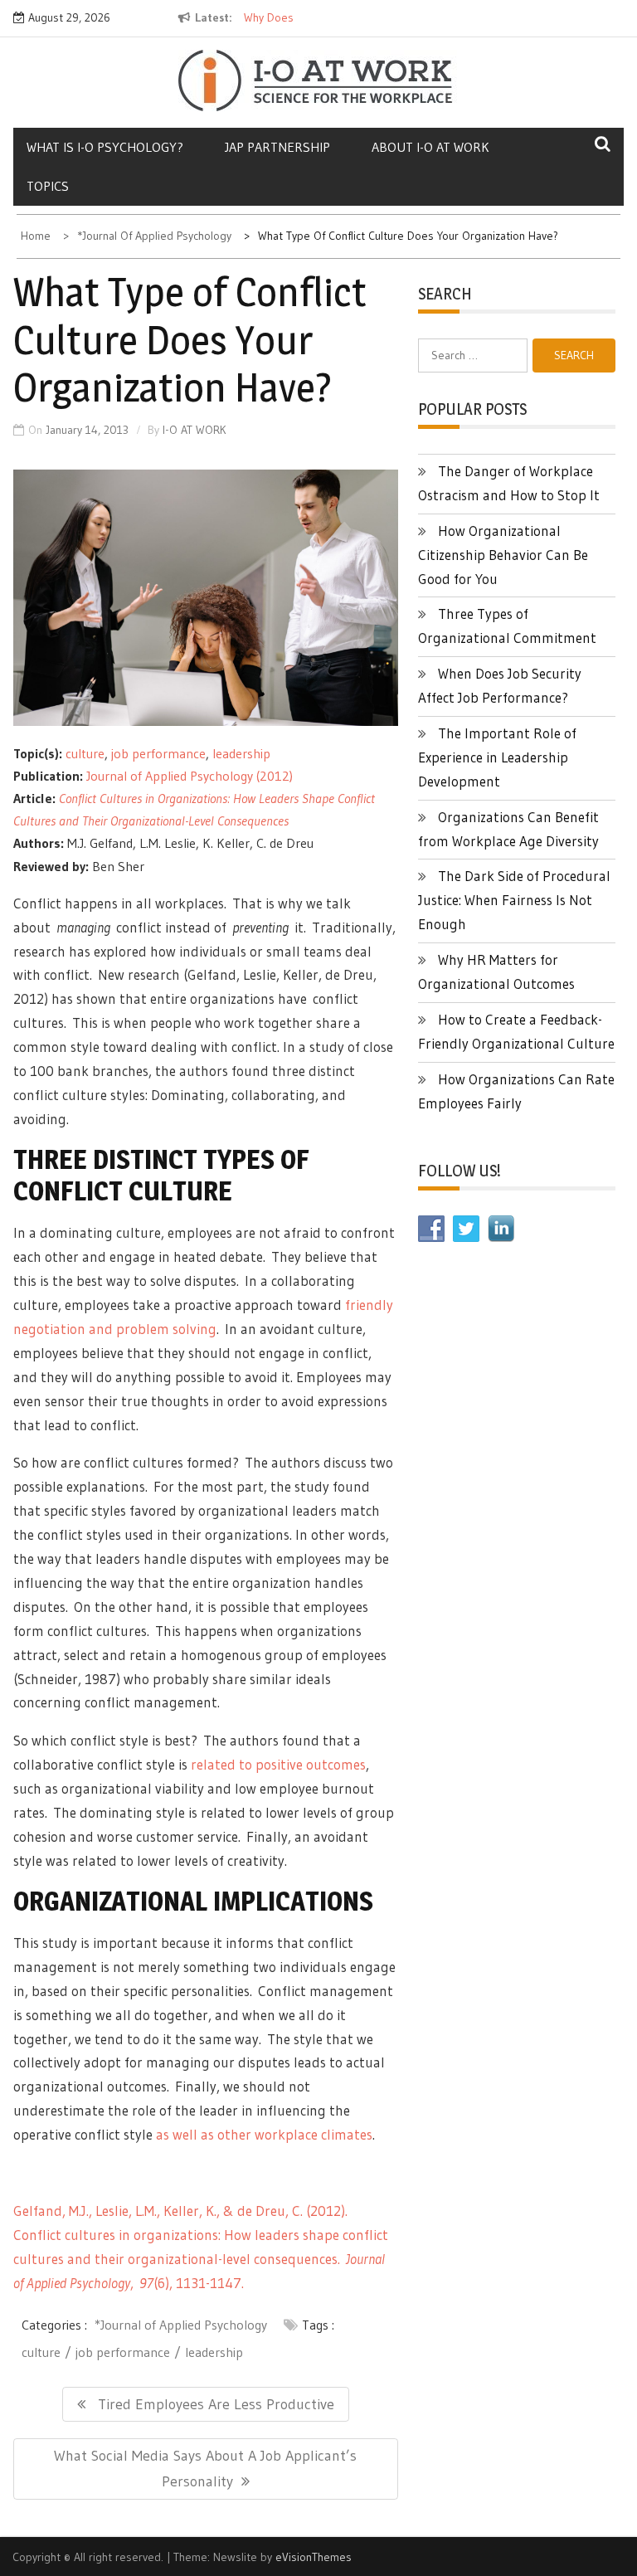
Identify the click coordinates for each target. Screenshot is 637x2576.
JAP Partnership (277, 147)
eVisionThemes (314, 2557)
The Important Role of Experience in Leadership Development (497, 757)
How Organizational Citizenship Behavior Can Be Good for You (503, 555)
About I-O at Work (430, 147)
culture (85, 753)
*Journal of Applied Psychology (181, 2325)
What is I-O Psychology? (105, 147)
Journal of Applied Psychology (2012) (190, 776)
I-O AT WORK (195, 430)
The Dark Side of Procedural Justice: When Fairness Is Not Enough (514, 900)
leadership (241, 753)
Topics (48, 186)
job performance (158, 753)
